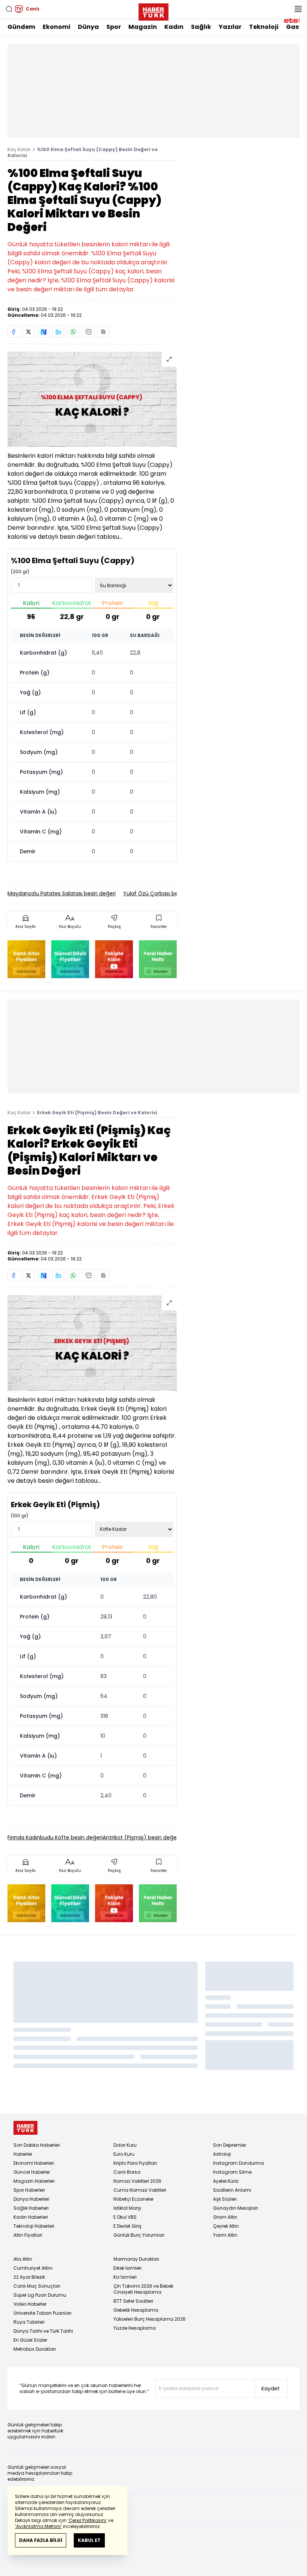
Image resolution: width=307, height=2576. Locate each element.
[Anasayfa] (25, 2128)
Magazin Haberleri (34, 2181)
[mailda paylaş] (88, 332)
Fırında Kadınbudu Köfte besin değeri (55, 1837)
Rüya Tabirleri (29, 2322)
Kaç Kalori (19, 149)
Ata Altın (23, 2259)
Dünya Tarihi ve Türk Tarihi (43, 2331)
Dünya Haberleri (31, 2199)
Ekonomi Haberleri (34, 2163)
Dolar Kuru (125, 2145)
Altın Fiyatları (28, 2235)
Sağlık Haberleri (31, 2208)
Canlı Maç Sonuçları (37, 2286)
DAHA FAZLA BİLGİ (41, 2540)
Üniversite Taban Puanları (42, 2313)
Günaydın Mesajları (235, 2208)
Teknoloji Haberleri (34, 2226)
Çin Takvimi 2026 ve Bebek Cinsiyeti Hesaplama (143, 2289)
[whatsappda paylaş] (73, 332)
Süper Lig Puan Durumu (40, 2295)
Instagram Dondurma (238, 2163)
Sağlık (201, 27)
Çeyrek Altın (226, 2226)
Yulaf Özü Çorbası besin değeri (163, 893)
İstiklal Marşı (127, 2208)
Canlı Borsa (127, 2172)
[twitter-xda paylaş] (28, 332)
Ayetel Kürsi (226, 2181)
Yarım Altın (225, 2235)
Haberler (23, 2154)
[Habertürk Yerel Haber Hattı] (158, 959)
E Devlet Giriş (127, 2226)
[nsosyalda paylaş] (43, 332)
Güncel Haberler (32, 2172)
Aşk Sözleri (225, 2199)
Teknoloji (264, 27)
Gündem (21, 27)
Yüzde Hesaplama (135, 2328)
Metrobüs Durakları (35, 2349)
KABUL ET (89, 2540)
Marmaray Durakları (136, 2259)
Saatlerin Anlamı (232, 2190)
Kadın (174, 27)
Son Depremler (230, 2145)
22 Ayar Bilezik (29, 2277)
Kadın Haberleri (31, 2217)
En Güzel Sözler (30, 2340)
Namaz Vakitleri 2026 (137, 2181)
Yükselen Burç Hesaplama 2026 (150, 2319)
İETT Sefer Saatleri (133, 2301)
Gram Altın (225, 2217)
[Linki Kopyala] (103, 332)
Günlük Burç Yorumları (139, 2235)
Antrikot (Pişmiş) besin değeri (141, 1837)
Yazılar (230, 27)
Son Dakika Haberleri (37, 2145)
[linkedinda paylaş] (58, 332)
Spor (114, 27)
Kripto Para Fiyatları (135, 2163)
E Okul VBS (125, 2217)
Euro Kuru (124, 2154)
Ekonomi (57, 27)
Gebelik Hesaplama (136, 2310)
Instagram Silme (232, 2172)
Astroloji (222, 2154)
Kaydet (270, 2389)
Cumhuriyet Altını (33, 2268)
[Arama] (9, 9)
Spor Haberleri (29, 2190)
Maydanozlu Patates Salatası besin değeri (62, 893)
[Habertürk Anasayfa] (153, 10)
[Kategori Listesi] (298, 9)
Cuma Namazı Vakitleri (140, 2190)
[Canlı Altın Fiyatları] (26, 959)
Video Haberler (30, 2304)
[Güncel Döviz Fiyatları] (70, 959)
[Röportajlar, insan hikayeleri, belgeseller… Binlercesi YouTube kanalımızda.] (114, 959)
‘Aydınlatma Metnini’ (38, 2526)
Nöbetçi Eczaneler (133, 2199)
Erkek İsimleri (127, 2268)
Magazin (143, 27)
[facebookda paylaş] (13, 332)
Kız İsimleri (125, 2277)
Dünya (88, 27)
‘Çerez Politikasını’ (87, 2520)
